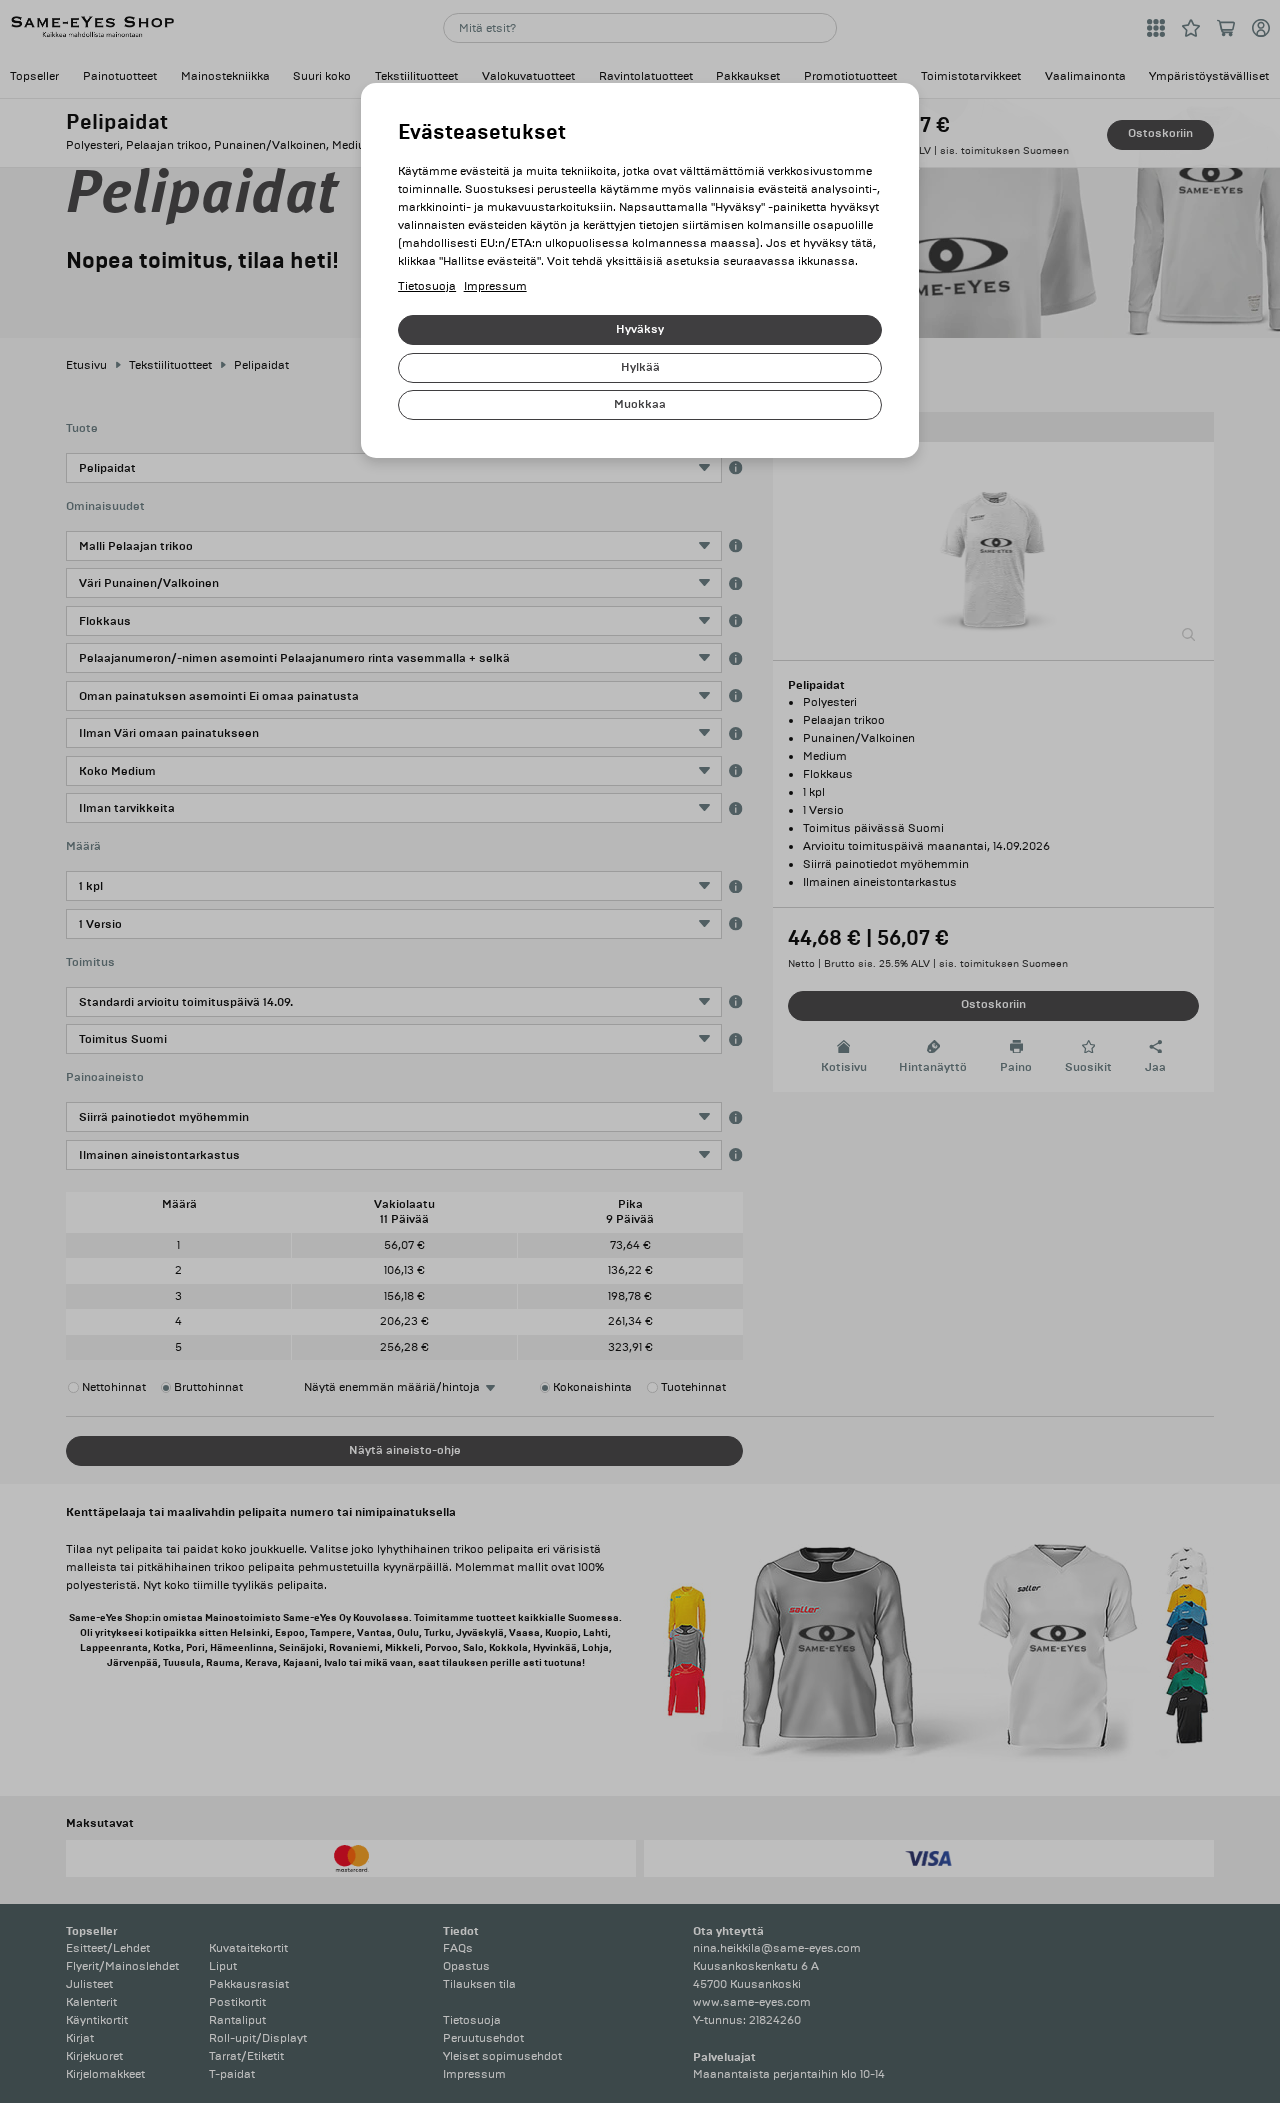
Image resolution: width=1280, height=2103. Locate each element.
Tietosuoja (427, 286)
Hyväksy (640, 329)
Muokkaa (640, 404)
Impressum (495, 286)
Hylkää (640, 367)
